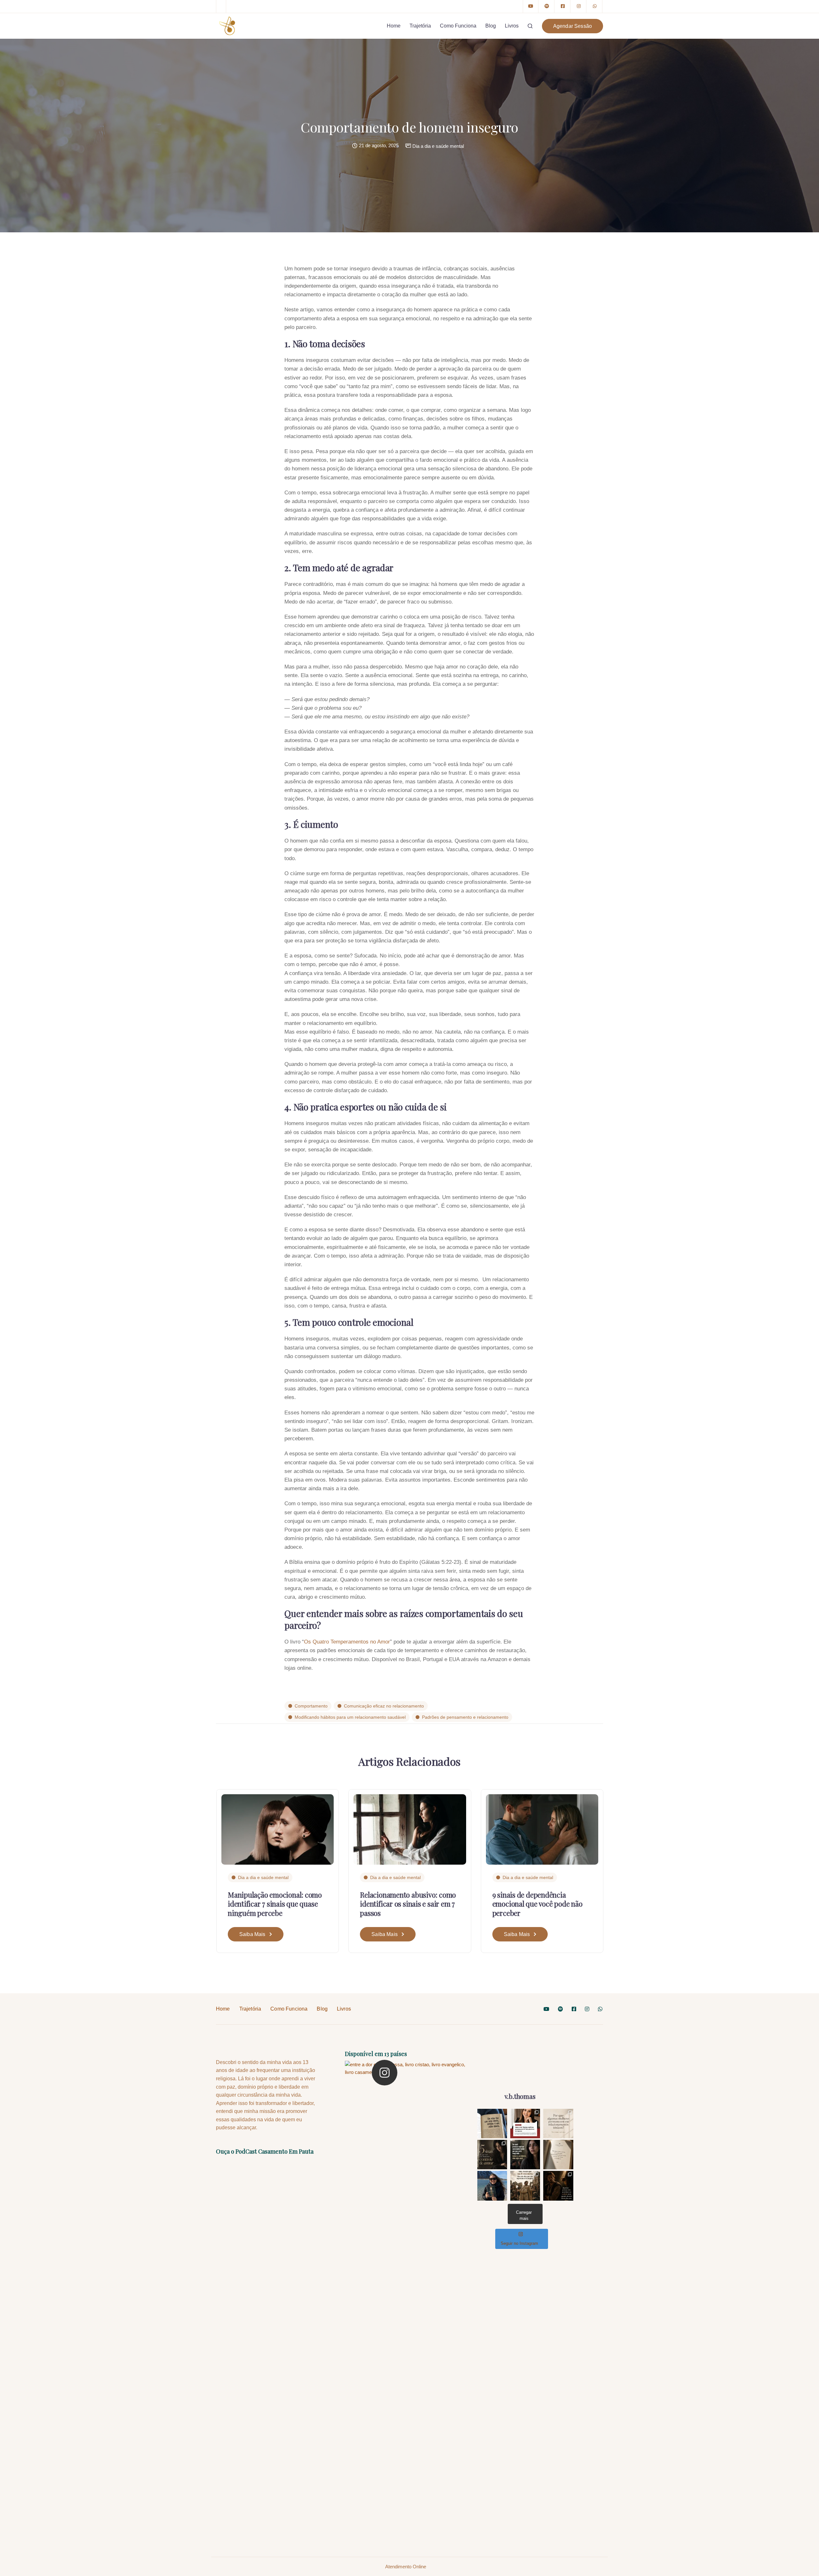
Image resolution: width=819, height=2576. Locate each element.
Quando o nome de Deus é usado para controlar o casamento (136, 1912)
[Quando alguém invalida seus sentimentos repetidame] (525, 2155)
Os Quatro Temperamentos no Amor (347, 1642)
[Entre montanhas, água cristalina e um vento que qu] (492, 2186)
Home (394, 26)
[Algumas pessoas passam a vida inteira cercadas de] (558, 2155)
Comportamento (311, 1706)
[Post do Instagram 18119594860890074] (492, 2124)
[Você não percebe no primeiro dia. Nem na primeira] (492, 2155)
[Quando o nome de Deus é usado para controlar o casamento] (145, 1801)
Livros (512, 26)
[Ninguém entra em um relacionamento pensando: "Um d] (558, 2124)
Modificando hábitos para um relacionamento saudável (350, 1717)
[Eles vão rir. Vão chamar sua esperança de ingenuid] (525, 2186)
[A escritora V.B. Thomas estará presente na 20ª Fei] (525, 2124)
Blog (491, 26)
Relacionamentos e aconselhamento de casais (143, 1881)
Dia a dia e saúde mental (438, 146)
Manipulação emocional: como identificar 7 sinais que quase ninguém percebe (275, 1904)
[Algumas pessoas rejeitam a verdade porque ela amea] (558, 2186)
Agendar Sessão (573, 26)
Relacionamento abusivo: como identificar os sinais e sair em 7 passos (408, 1904)
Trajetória (420, 26)
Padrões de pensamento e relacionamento (465, 1717)
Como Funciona (458, 26)
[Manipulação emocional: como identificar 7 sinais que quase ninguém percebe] (278, 1829)
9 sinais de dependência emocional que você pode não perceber (537, 1904)
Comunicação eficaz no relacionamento (384, 1706)
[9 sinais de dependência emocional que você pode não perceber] (542, 1829)
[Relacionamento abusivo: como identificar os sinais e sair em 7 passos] (410, 1829)
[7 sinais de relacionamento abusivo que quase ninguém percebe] (674, 1801)
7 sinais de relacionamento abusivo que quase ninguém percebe (668, 1912)
